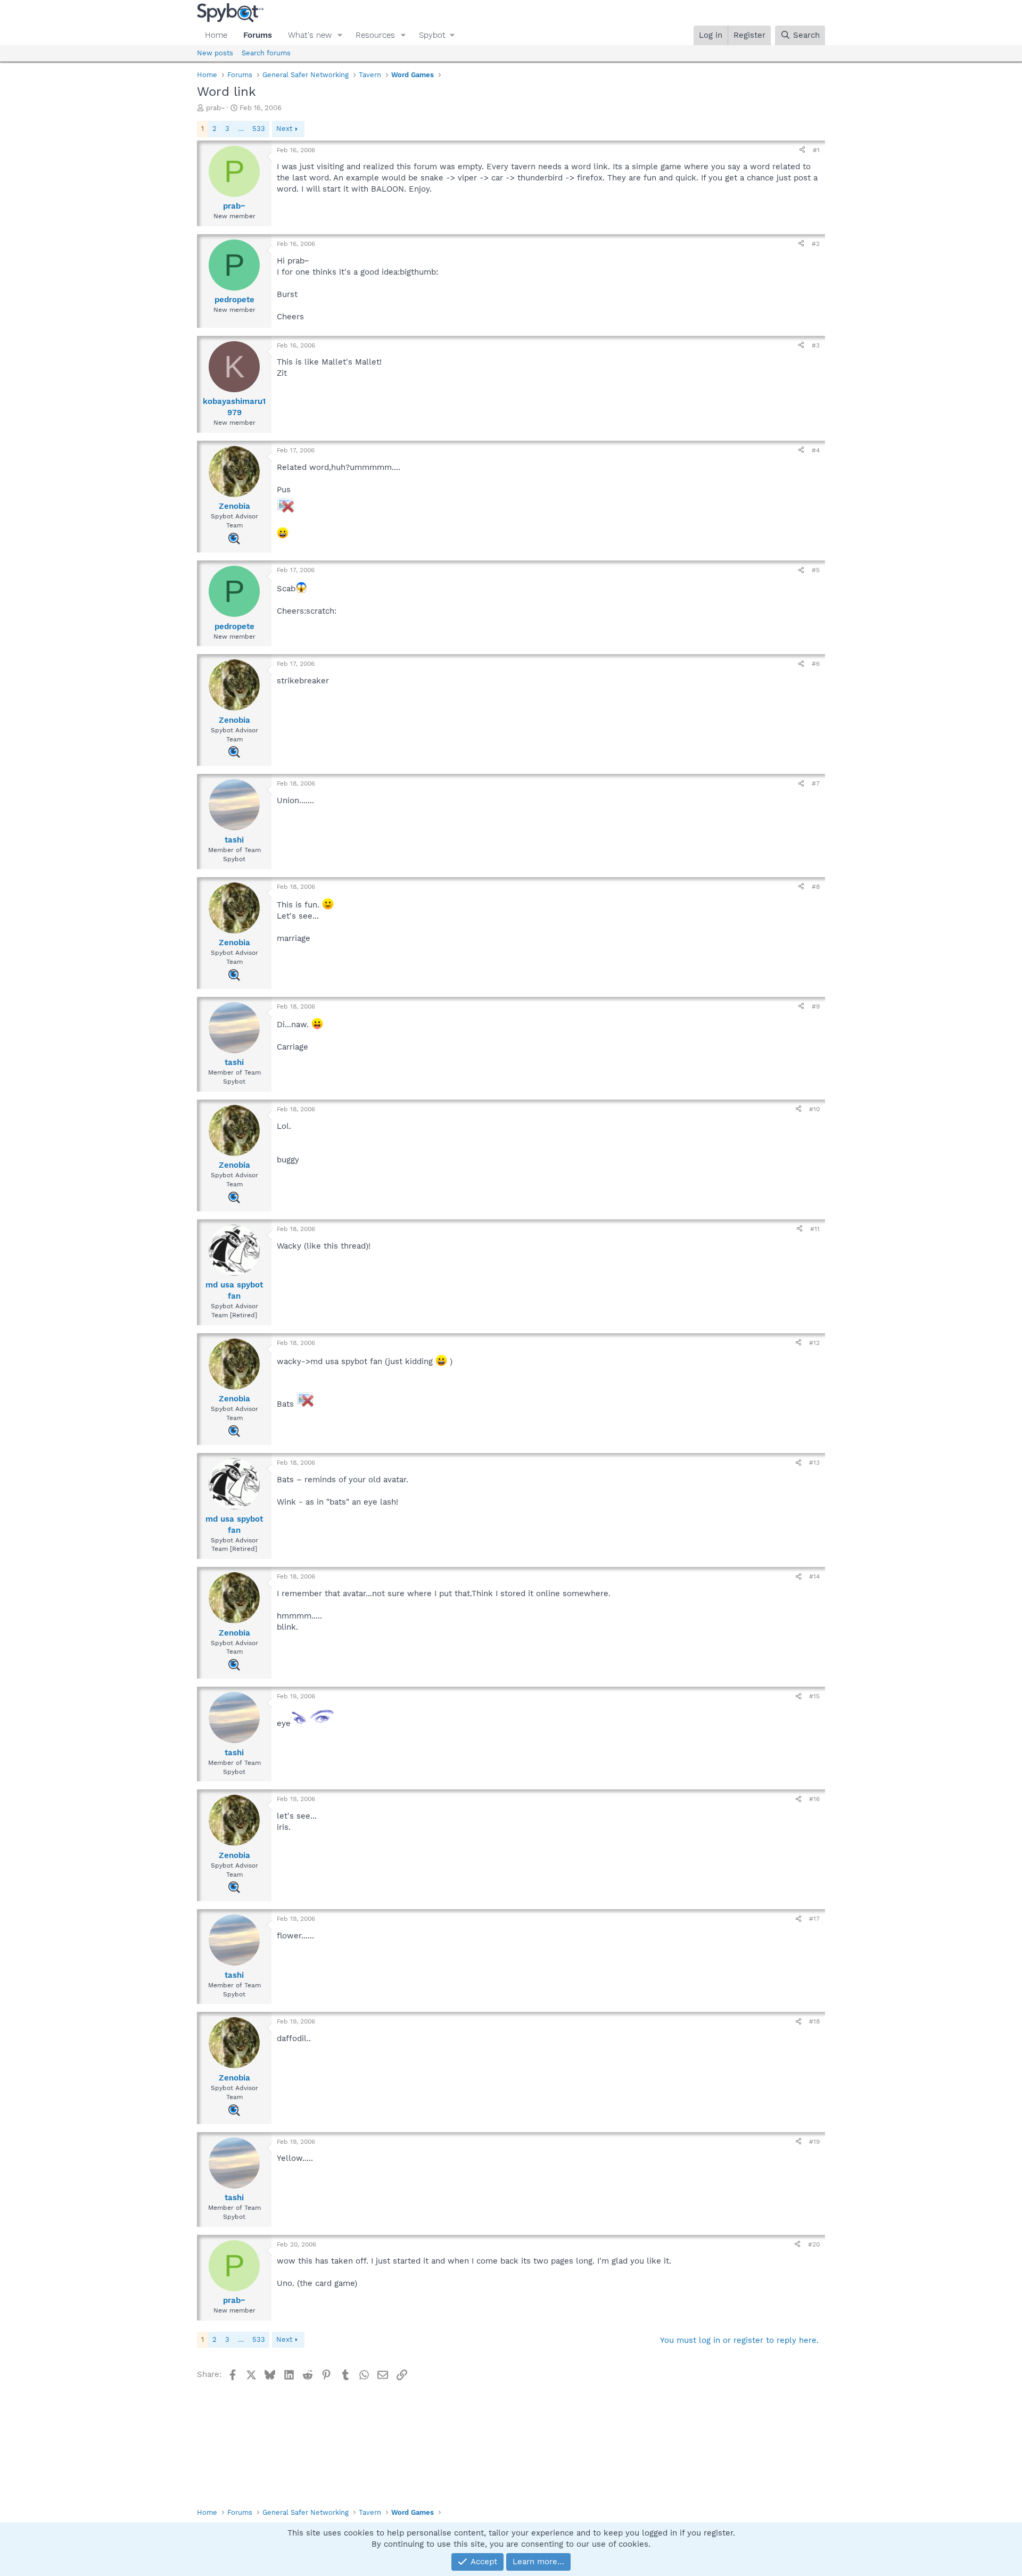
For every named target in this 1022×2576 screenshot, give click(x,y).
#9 (816, 1006)
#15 (814, 1696)
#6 (816, 664)
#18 (814, 2021)
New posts (215, 53)
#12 (814, 1343)
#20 (814, 2244)
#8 (816, 887)
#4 (816, 450)
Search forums (266, 53)
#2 (816, 244)
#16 (814, 1799)
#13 (814, 1463)
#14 (814, 1576)
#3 (816, 345)
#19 (814, 2142)
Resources (375, 35)
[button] (340, 35)
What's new (310, 35)
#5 (816, 570)
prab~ (215, 108)
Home (216, 35)
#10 (814, 1109)
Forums (258, 35)
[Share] (802, 150)
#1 (816, 150)
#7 (816, 783)
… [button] (241, 129)
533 (259, 129)
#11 (815, 1229)
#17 (814, 1919)
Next (284, 129)
